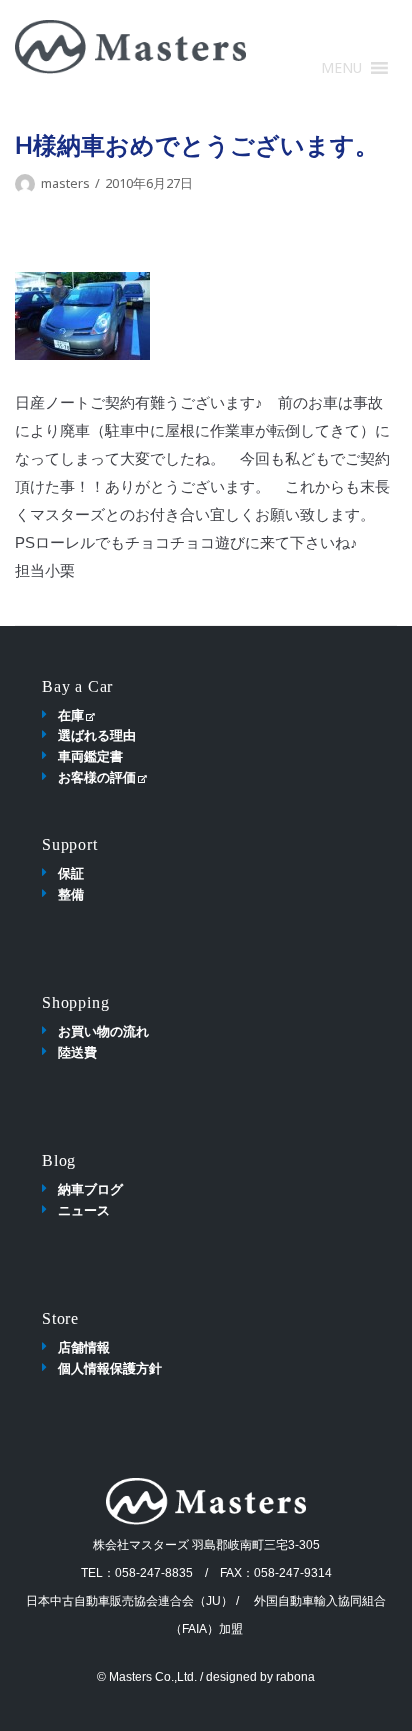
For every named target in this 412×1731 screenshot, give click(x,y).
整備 (71, 894)
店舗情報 (84, 1347)
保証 (71, 873)
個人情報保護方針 (110, 1368)
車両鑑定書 (90, 756)
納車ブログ (90, 1189)
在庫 (71, 715)
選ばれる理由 (97, 735)
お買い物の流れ (103, 1031)
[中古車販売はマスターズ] (130, 47)
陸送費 (77, 1052)
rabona (295, 1677)
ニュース (84, 1210)
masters (65, 183)
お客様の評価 (97, 777)
